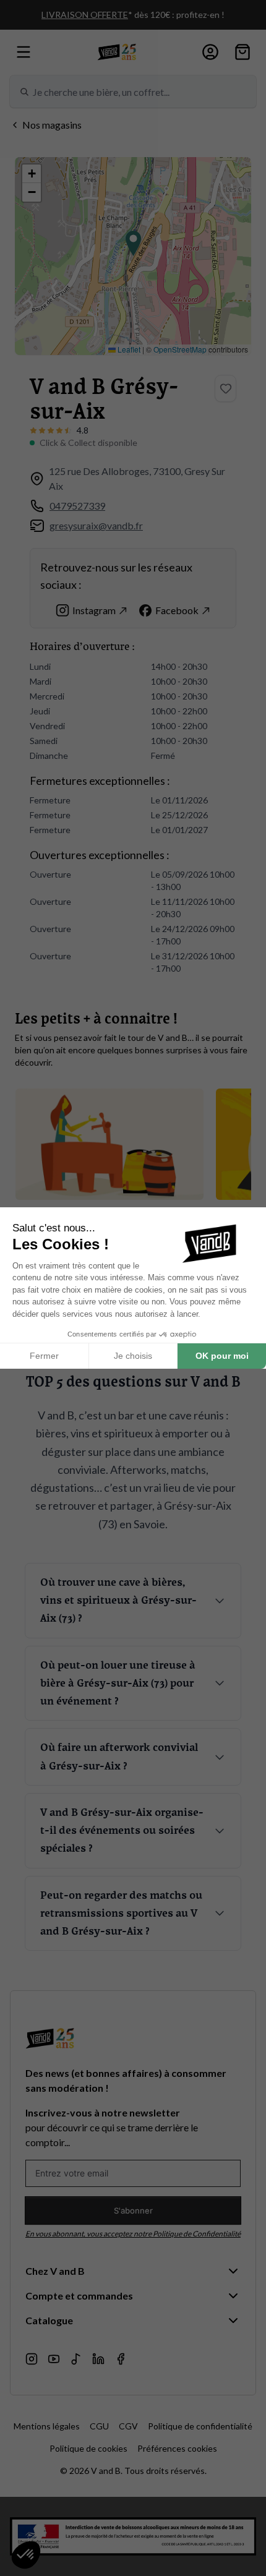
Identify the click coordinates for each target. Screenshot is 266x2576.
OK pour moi (222, 1356)
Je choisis (133, 1356)
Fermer (44, 1356)
